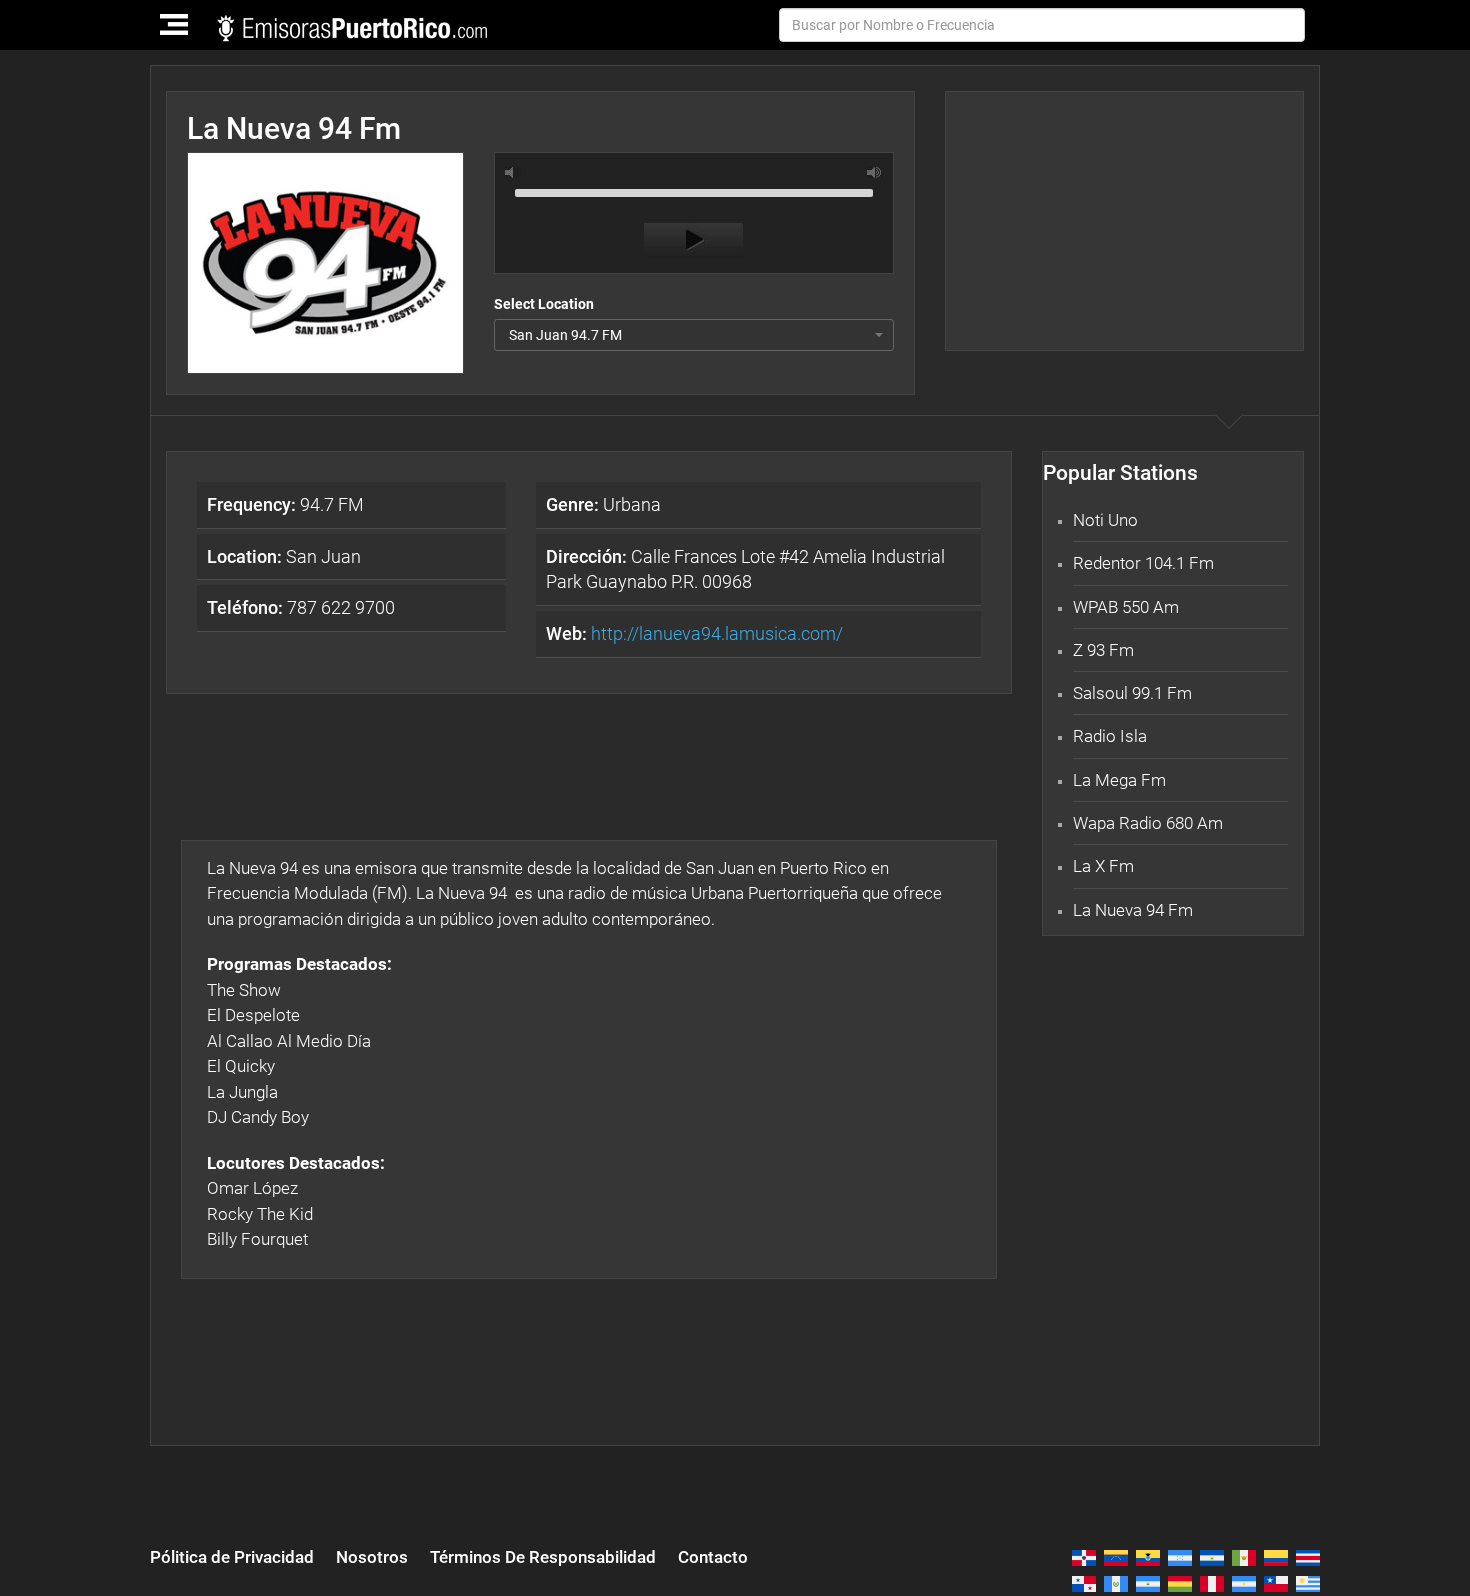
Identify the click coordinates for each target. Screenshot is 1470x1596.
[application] (694, 218)
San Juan (284, 556)
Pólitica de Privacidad (232, 1557)
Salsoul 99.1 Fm (1132, 693)
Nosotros (372, 1557)
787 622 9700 (301, 607)
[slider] (694, 191)
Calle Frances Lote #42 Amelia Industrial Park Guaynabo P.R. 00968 (745, 569)
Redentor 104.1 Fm (1143, 563)
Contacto (713, 1557)
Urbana (603, 504)
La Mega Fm (1119, 780)
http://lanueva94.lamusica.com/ (717, 633)
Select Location (544, 304)
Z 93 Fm (1103, 650)
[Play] (693, 240)
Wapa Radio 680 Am (1148, 823)
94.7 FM (285, 504)
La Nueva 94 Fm (1133, 910)
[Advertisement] (1124, 221)
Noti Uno (1105, 520)
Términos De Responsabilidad (543, 1557)
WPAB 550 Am (1126, 607)
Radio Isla (1110, 736)
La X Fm (1103, 866)
